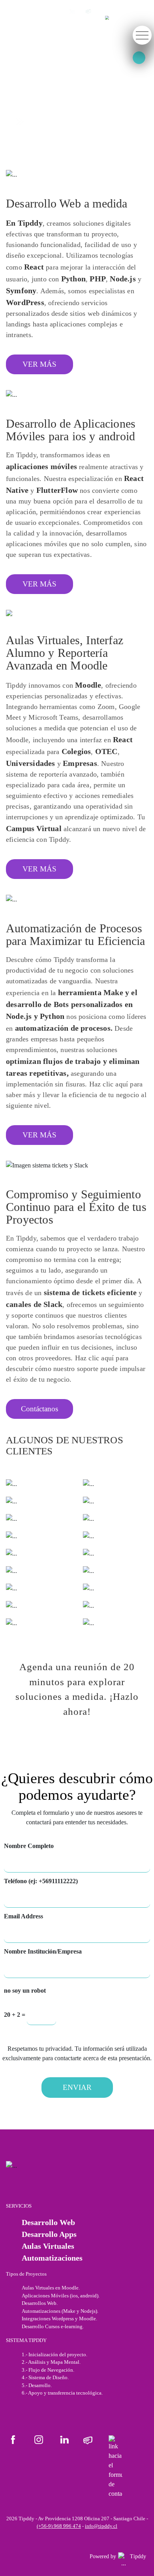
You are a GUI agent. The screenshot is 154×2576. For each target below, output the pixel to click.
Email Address (23, 1916)
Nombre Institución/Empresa (43, 1951)
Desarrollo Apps (49, 2234)
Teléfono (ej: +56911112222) (41, 1881)
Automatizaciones (52, 2258)
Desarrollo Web (48, 2222)
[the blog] (88, 11)
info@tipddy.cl (101, 2526)
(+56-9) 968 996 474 (59, 2526)
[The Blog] (88, 2440)
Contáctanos (39, 1409)
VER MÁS (39, 364)
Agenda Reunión (51, 121)
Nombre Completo (29, 1846)
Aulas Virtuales (48, 2246)
